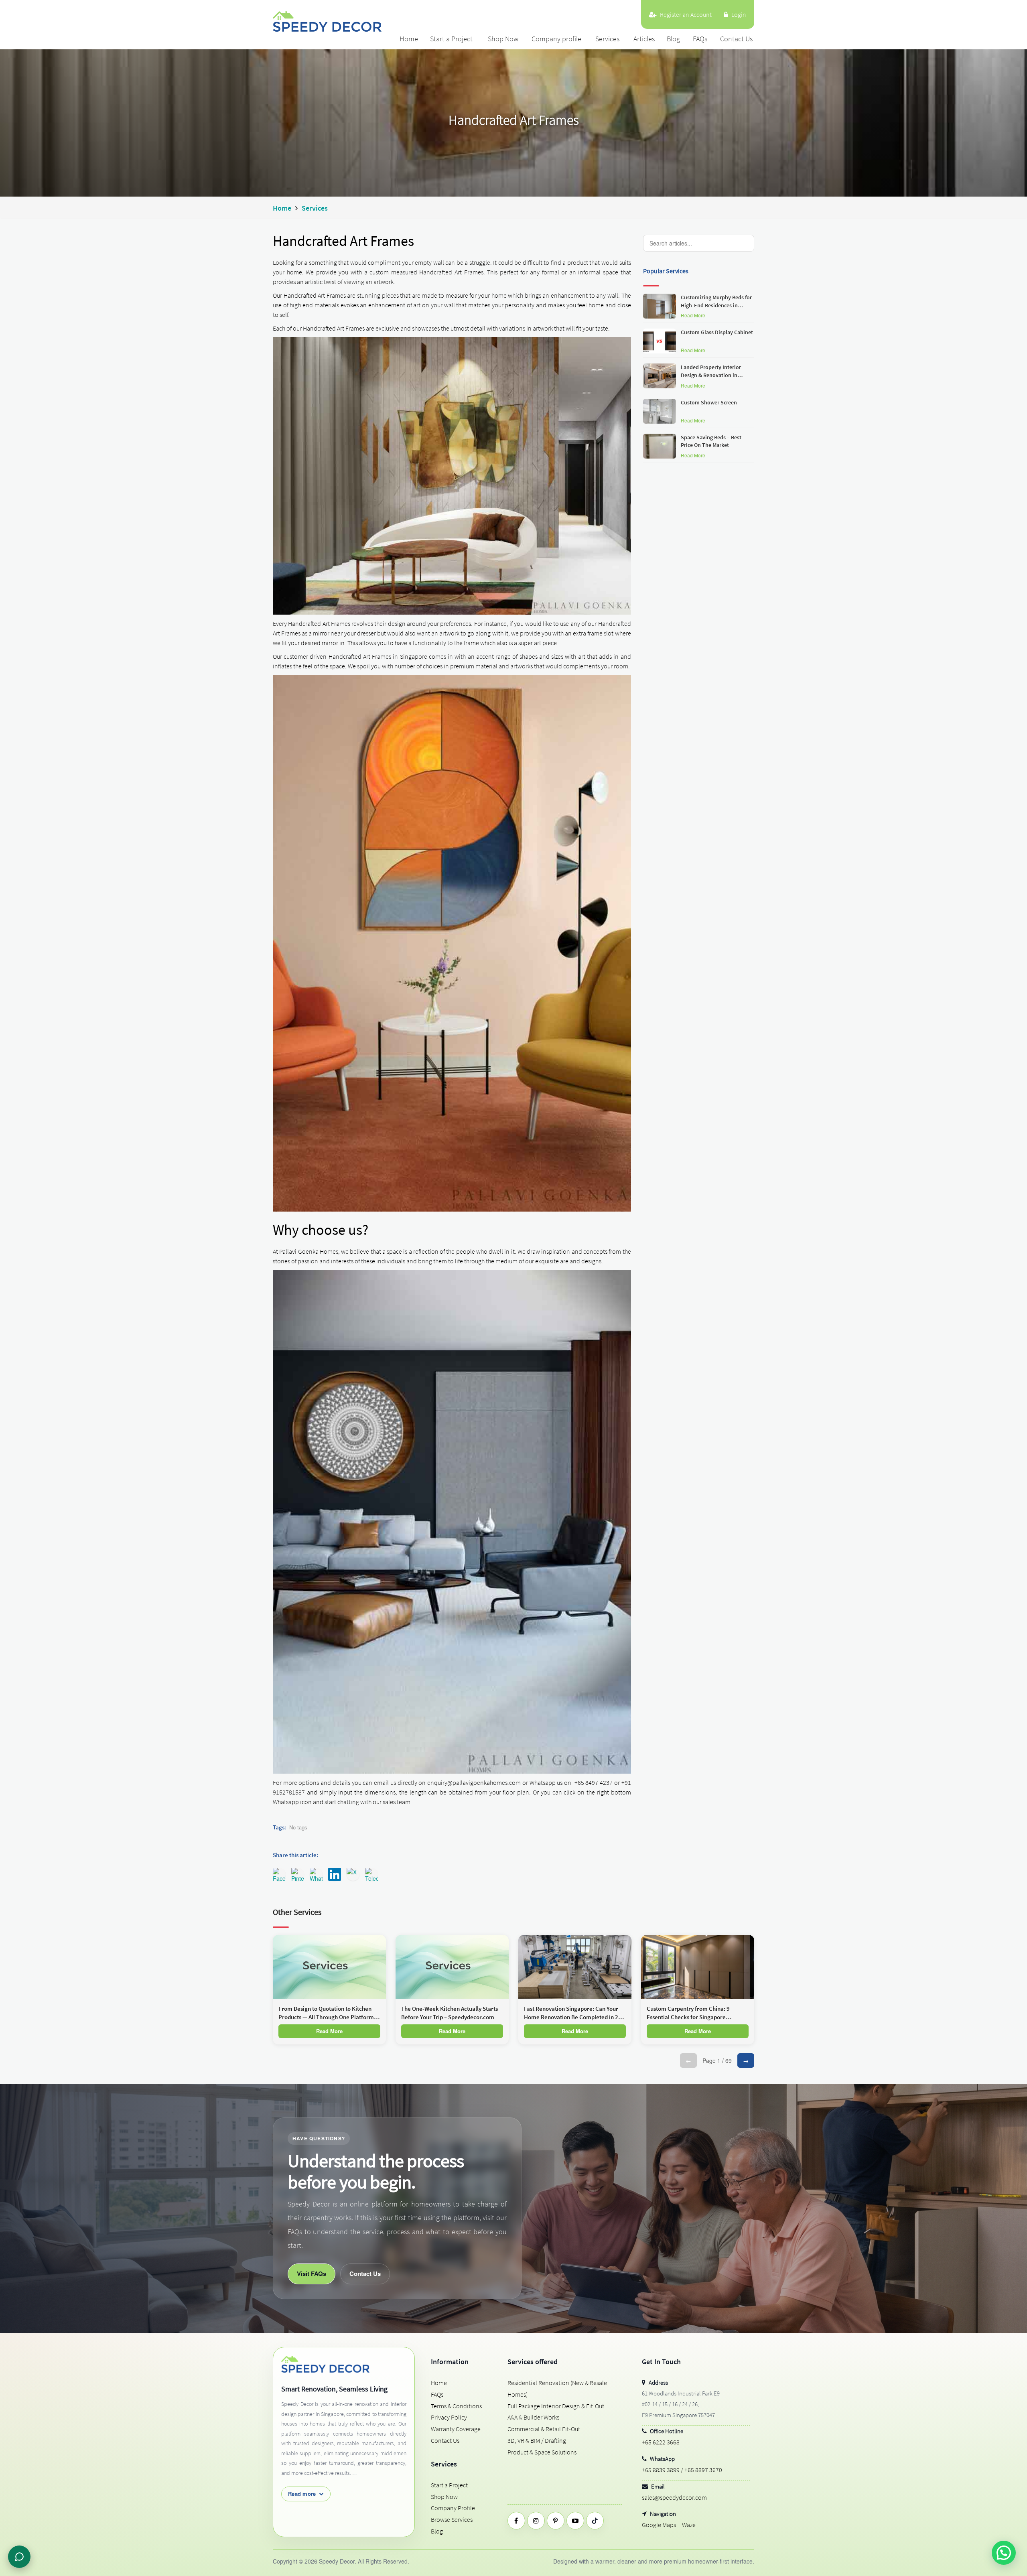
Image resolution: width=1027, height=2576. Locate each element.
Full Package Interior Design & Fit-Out (556, 2406)
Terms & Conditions (456, 2406)
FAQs (700, 39)
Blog (673, 39)
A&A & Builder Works (533, 2417)
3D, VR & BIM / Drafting (537, 2440)
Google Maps (659, 2525)
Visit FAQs (312, 2274)
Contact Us (736, 39)
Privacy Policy (449, 2417)
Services (607, 39)
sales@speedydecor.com (674, 2497)
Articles (644, 39)
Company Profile (453, 2508)
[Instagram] (536, 2521)
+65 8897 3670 (703, 2470)
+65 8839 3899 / (663, 2470)
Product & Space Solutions (542, 2452)
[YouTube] (575, 2521)
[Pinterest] (556, 2521)
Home (409, 39)
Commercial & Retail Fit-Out (544, 2429)
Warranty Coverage (456, 2429)
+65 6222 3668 (661, 2442)
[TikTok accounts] (595, 2521)
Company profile (556, 39)
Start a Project (451, 39)
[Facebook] (516, 2521)
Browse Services (452, 2519)
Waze (689, 2525)
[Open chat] (19, 2557)
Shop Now (503, 39)
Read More (693, 315)
